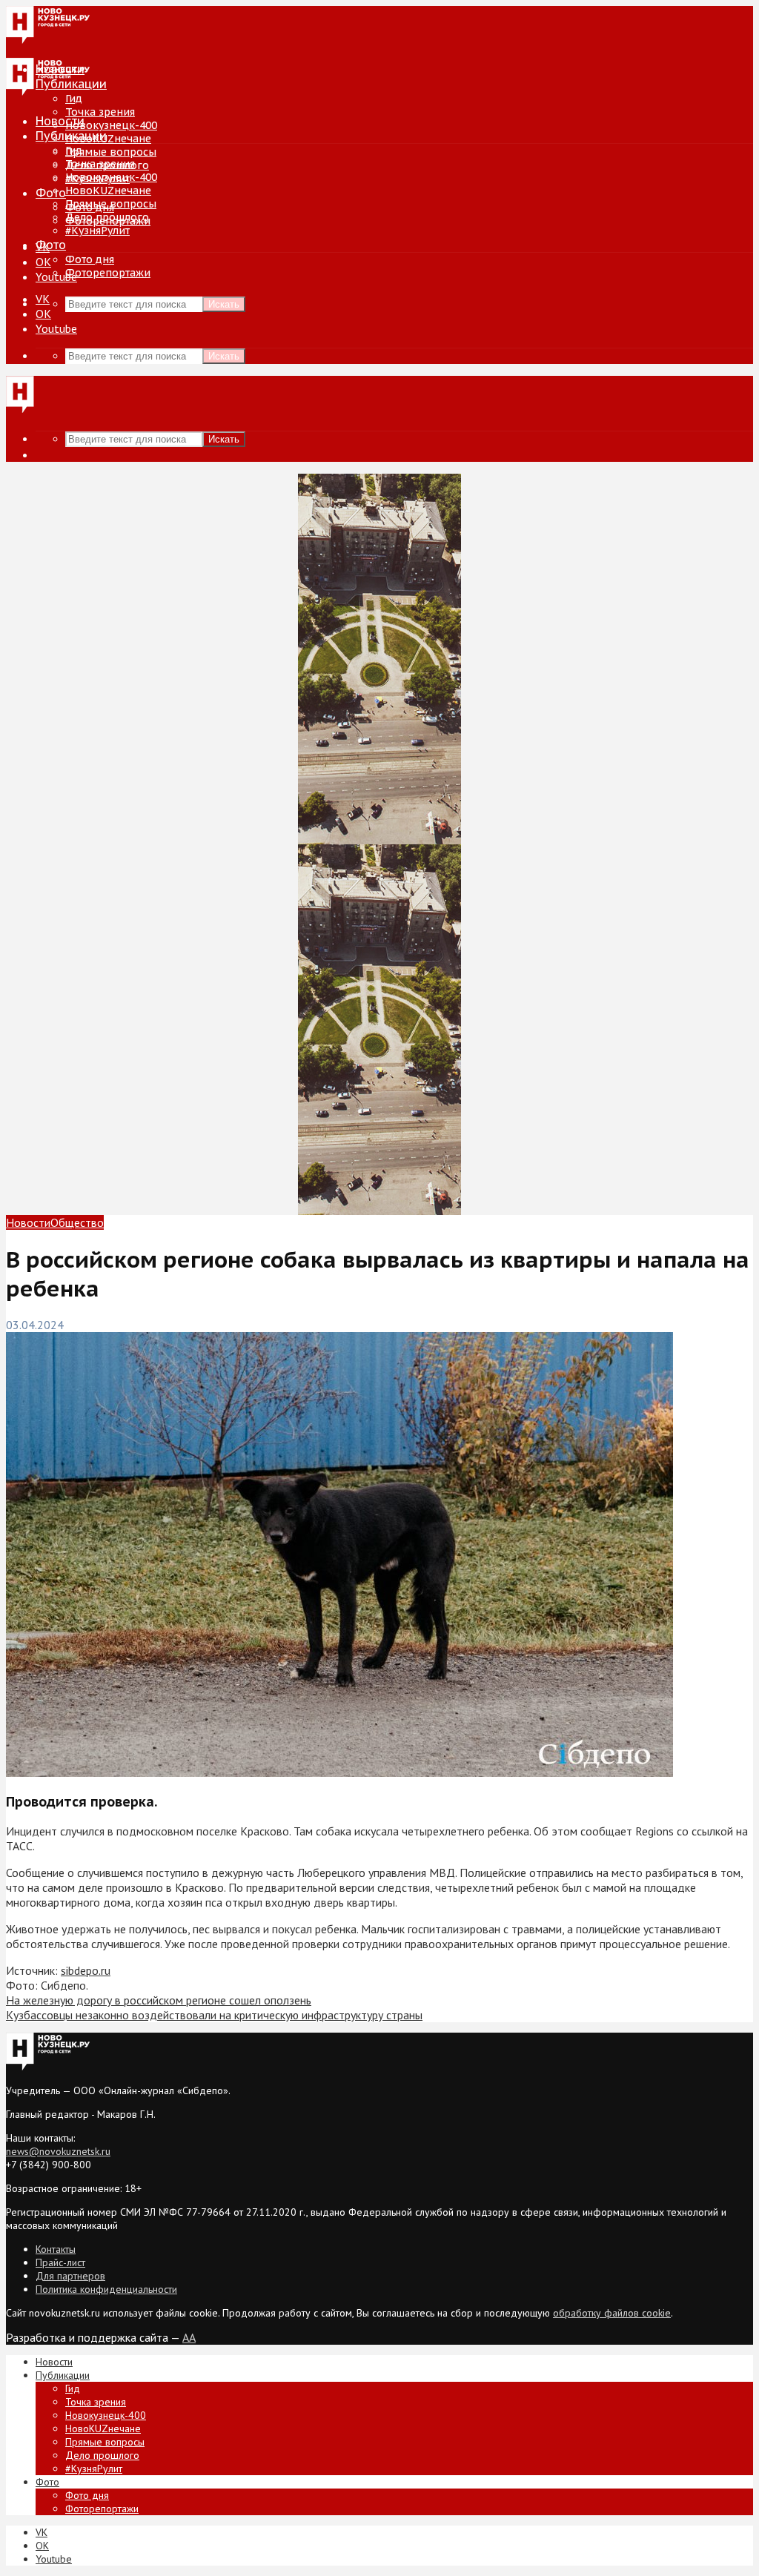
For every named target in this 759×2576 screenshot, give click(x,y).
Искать (224, 304)
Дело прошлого (107, 217)
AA (189, 2337)
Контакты (56, 2249)
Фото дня (90, 259)
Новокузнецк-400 (111, 125)
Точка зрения (100, 112)
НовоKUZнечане (108, 139)
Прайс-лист (60, 2262)
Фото (51, 193)
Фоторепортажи (108, 273)
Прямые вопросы (111, 152)
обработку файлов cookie (612, 2313)
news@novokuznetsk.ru (58, 2151)
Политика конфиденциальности (106, 2289)
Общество (77, 1222)
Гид (74, 150)
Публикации (71, 136)
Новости (60, 121)
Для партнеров (70, 2276)
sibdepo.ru (86, 1970)
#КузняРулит (97, 231)
